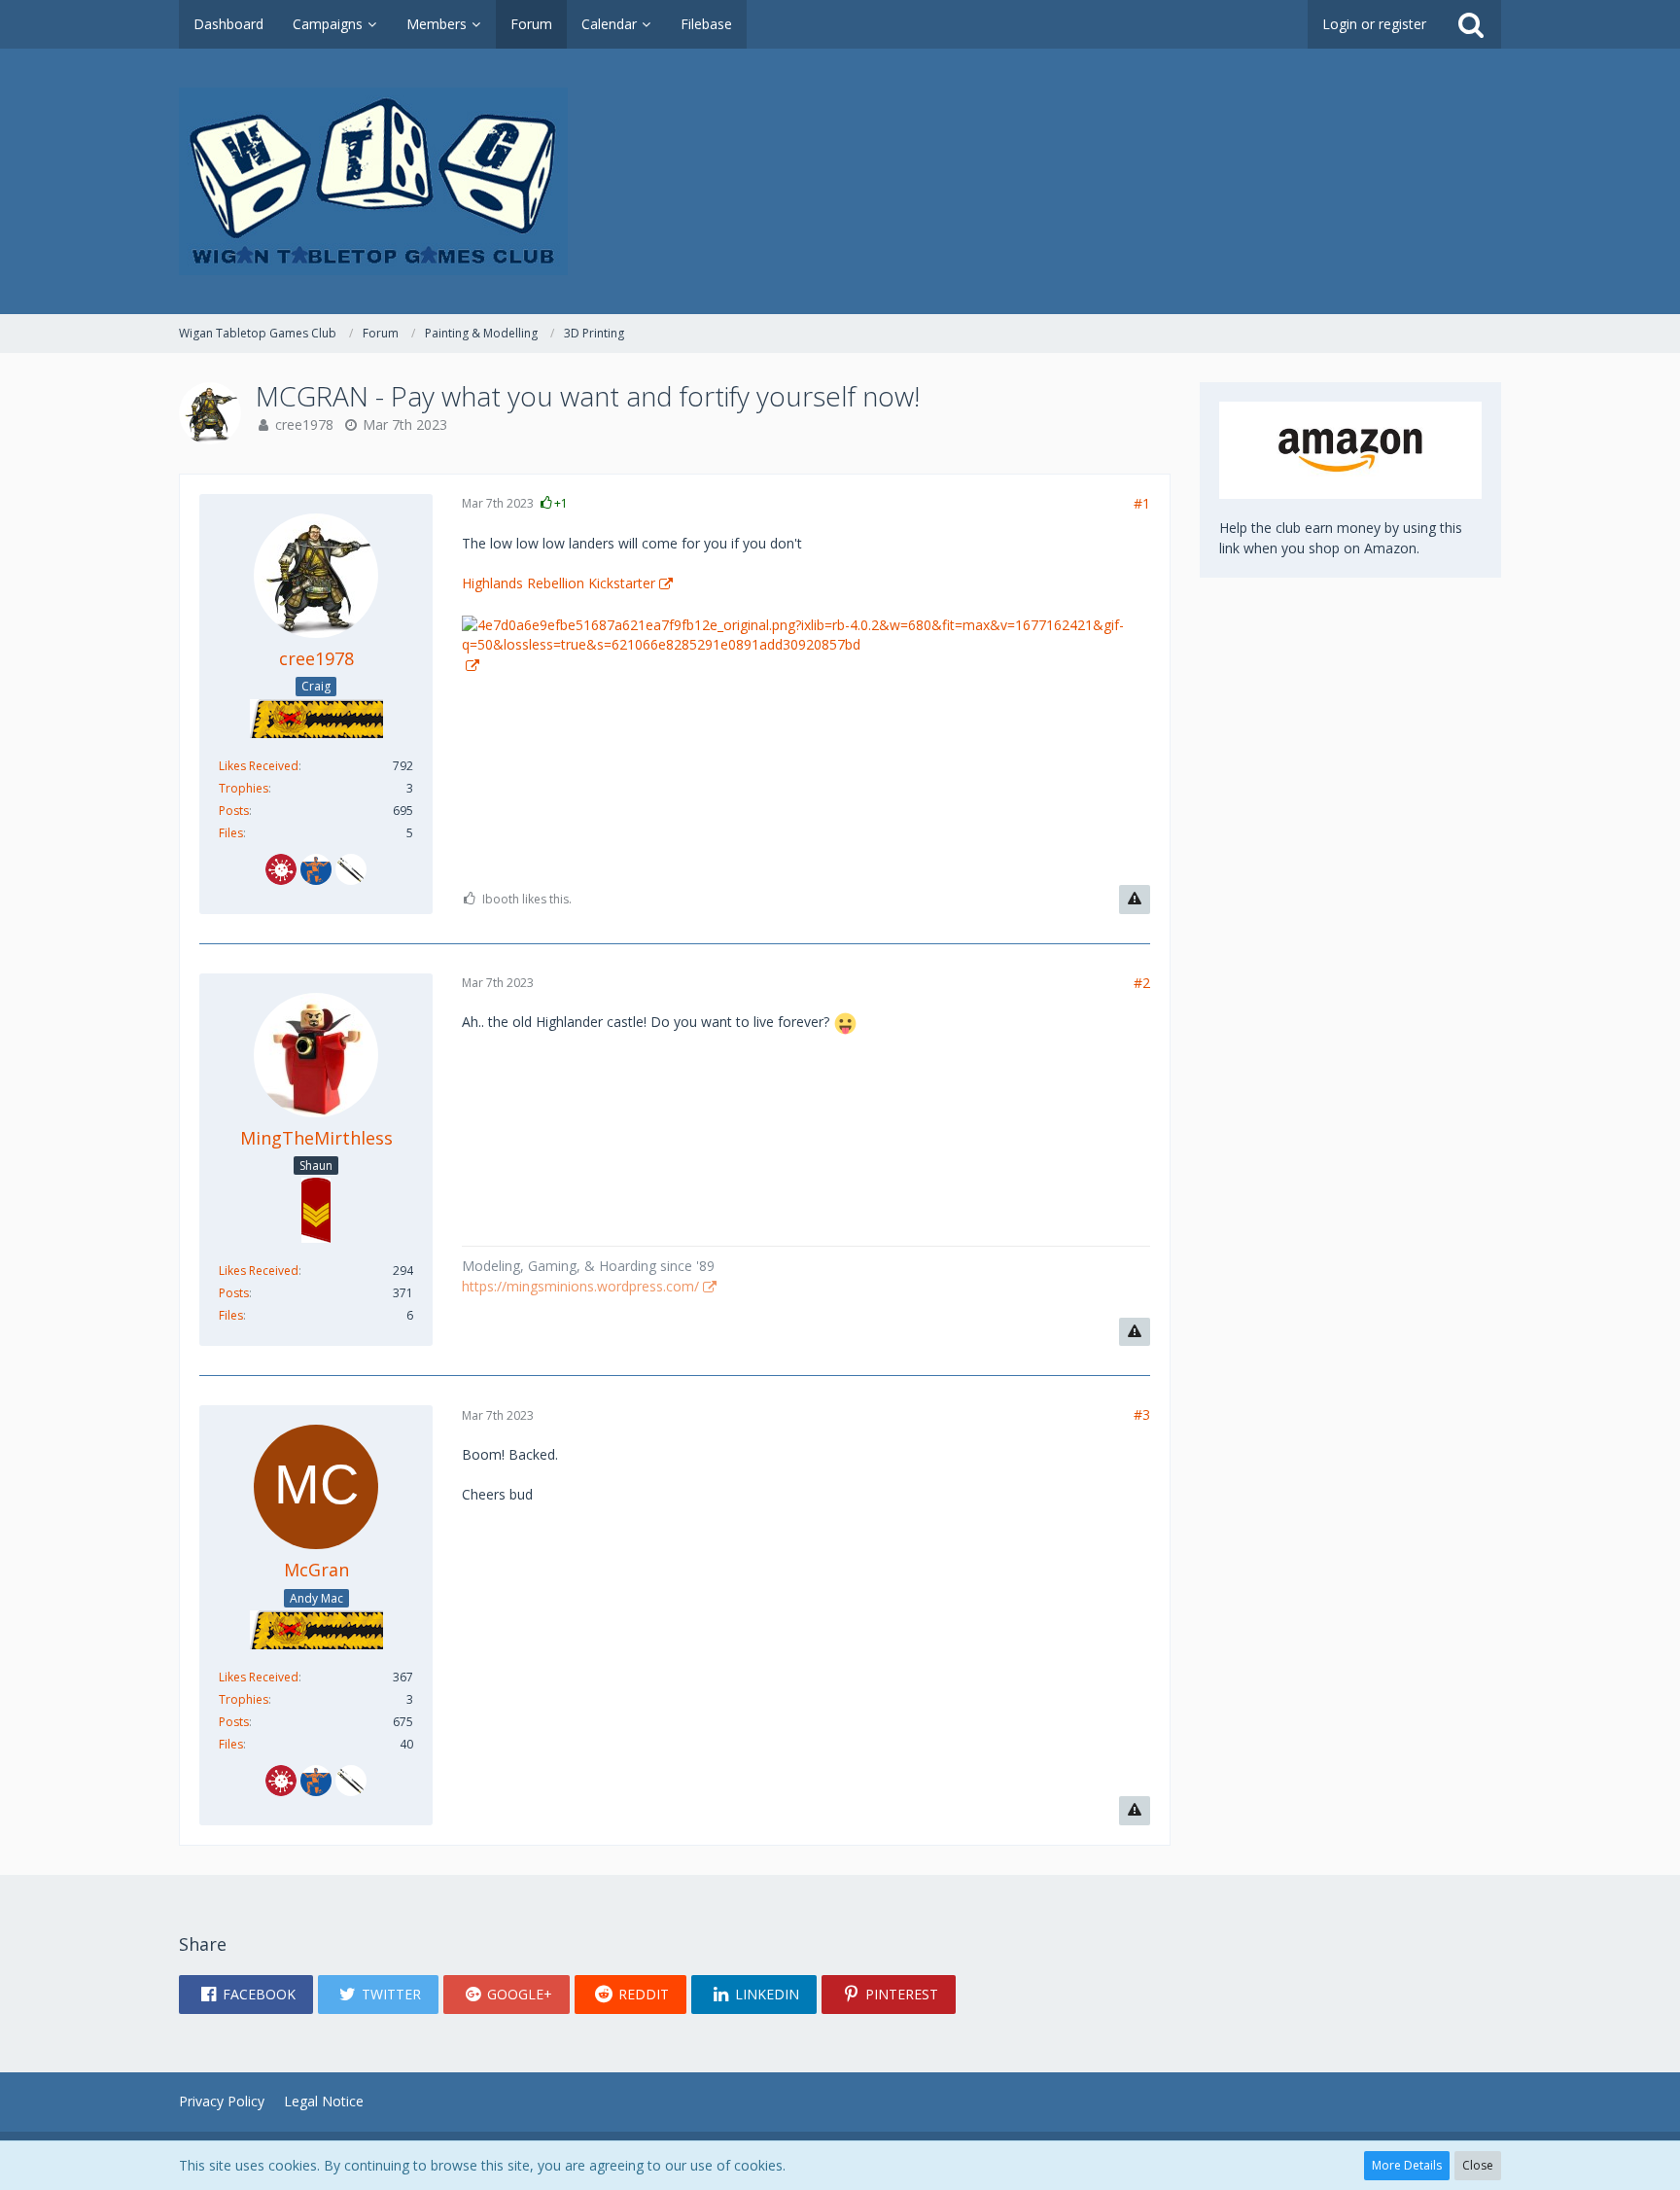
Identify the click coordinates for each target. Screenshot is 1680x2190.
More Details (1407, 2165)
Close (1478, 2165)
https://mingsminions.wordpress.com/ (580, 1286)
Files (231, 833)
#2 (1142, 983)
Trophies (244, 788)
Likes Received (259, 766)
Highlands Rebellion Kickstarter (559, 583)
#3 (1142, 1414)
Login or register (1374, 24)
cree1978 (304, 424)
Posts (234, 811)
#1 (1142, 503)
